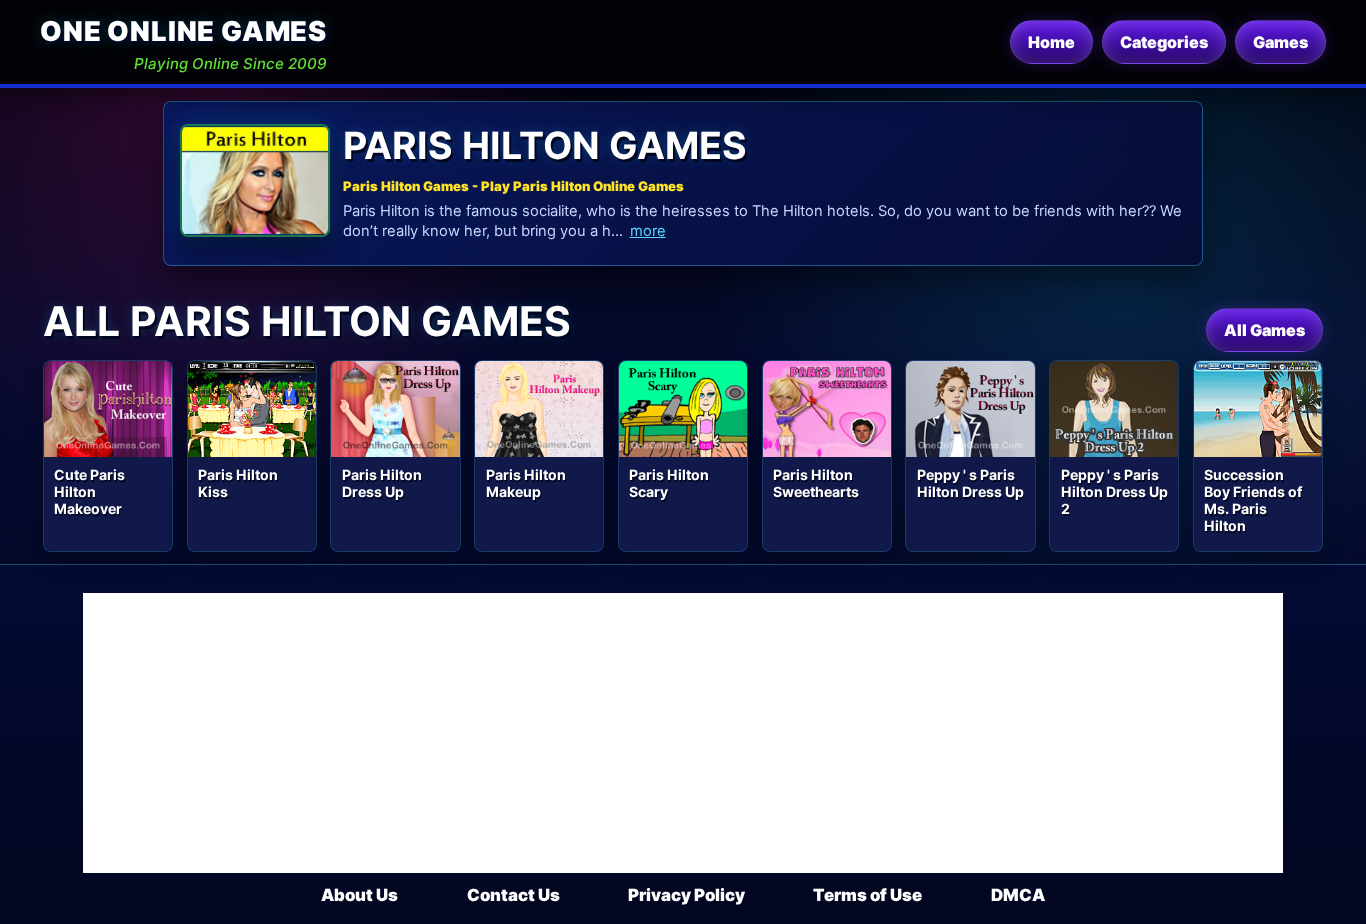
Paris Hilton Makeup (526, 483)
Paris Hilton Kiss (238, 483)
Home (1051, 42)
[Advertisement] (683, 733)
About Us (359, 895)
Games (1280, 42)
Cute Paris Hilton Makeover (89, 491)
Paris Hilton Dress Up (382, 483)
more (648, 231)
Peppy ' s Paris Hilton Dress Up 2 (1114, 491)
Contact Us (513, 895)
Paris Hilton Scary (669, 483)
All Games (1264, 330)
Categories (1164, 42)
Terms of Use (867, 895)
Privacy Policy (686, 895)
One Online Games (183, 31)
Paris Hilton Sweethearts (816, 483)
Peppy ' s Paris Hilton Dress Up (970, 483)
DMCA (1018, 895)
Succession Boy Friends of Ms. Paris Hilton (1253, 500)
